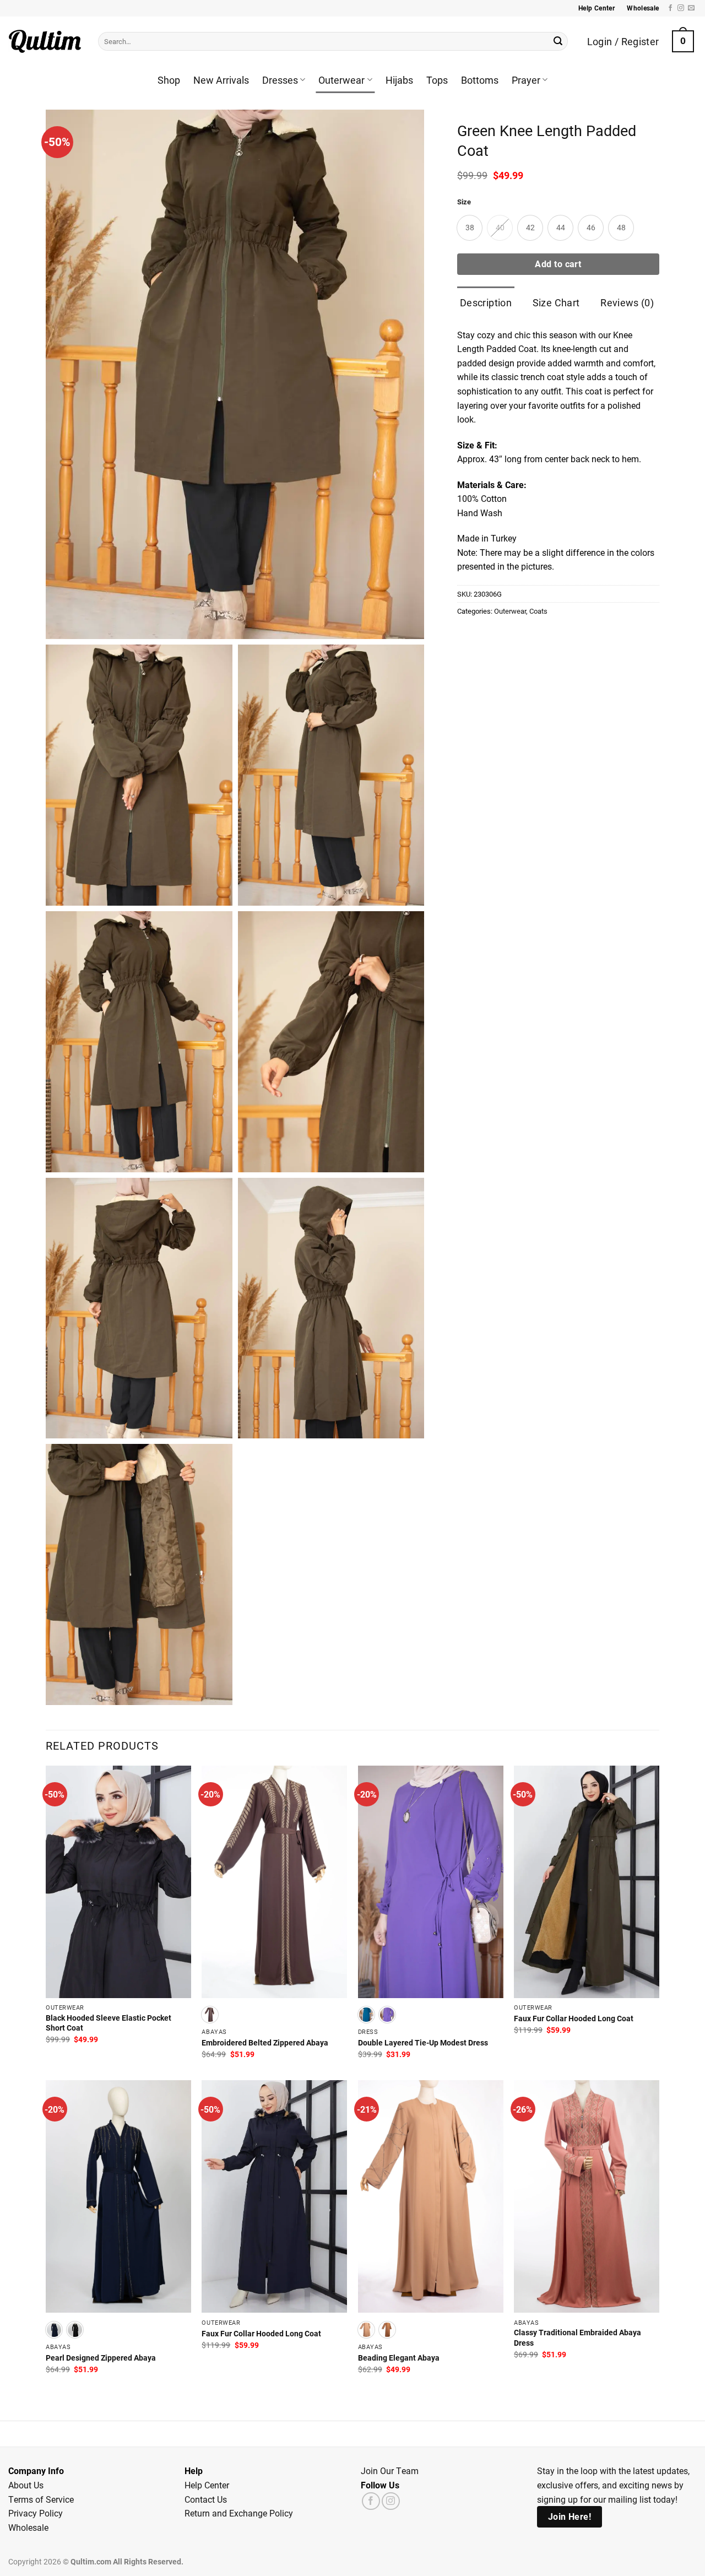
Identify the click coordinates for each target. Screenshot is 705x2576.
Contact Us (206, 2499)
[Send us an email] (691, 8)
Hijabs (399, 80)
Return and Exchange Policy (239, 2513)
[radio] (470, 228)
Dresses (280, 80)
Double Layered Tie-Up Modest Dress (423, 2043)
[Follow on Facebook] (670, 8)
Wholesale (28, 2527)
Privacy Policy (36, 2513)
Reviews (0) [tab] (627, 302)
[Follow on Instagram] (681, 8)
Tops (437, 80)
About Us (26, 2485)
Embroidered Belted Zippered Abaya (265, 2043)
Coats (538, 611)
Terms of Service (41, 2499)
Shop (169, 80)
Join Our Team (390, 2471)
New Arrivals (221, 80)
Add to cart (558, 264)
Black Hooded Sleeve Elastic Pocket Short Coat (109, 2023)
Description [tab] (486, 302)
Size (464, 202)
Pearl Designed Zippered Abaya (101, 2358)
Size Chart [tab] (556, 302)
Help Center (207, 2485)
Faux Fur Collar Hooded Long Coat (574, 2018)
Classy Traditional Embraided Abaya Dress (577, 2338)
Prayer (526, 80)
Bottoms (480, 80)
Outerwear (341, 80)
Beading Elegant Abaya (399, 2358)
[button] (683, 41)
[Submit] (558, 41)
